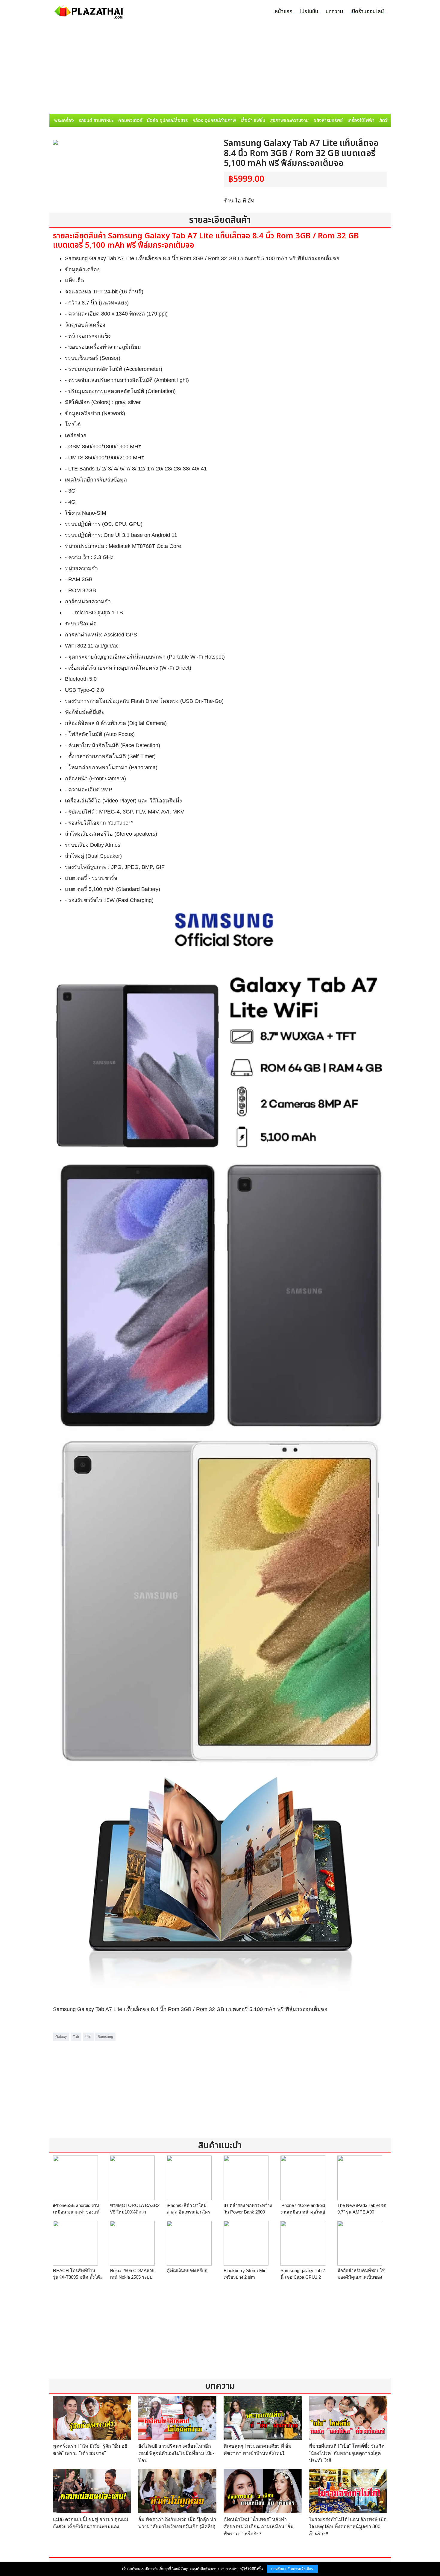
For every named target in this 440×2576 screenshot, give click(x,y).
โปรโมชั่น (309, 12)
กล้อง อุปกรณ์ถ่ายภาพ (214, 121)
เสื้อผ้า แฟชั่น (253, 121)
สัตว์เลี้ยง (388, 121)
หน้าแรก (283, 12)
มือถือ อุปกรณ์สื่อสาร (167, 121)
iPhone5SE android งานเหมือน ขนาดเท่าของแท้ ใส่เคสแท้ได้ (76, 2212)
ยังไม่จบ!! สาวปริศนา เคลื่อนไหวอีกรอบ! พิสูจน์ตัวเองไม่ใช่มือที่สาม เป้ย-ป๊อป (176, 2453)
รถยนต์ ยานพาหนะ (96, 121)
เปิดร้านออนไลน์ (367, 12)
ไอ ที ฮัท (245, 201)
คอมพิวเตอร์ (130, 121)
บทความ (334, 12)
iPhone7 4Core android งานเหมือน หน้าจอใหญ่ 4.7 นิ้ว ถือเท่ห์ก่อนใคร (303, 2212)
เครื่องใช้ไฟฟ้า (361, 121)
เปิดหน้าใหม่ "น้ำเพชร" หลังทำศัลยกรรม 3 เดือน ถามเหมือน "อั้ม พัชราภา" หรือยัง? (259, 2527)
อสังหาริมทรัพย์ (328, 121)
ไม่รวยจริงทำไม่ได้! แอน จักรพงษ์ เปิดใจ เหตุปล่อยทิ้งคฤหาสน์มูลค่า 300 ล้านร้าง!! (348, 2527)
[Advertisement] (220, 69)
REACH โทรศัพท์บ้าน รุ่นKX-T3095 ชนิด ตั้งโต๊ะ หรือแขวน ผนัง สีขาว (78, 2277)
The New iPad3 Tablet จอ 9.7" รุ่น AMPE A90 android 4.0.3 (362, 2212)
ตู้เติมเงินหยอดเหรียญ (188, 2270)
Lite (88, 2037)
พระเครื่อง (64, 121)
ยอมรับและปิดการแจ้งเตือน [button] (292, 2569)
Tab (76, 2037)
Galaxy (61, 2037)
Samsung (105, 2037)
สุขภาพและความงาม (289, 121)
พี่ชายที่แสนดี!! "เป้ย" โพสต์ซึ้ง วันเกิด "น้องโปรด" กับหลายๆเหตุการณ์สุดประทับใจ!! (347, 2453)
